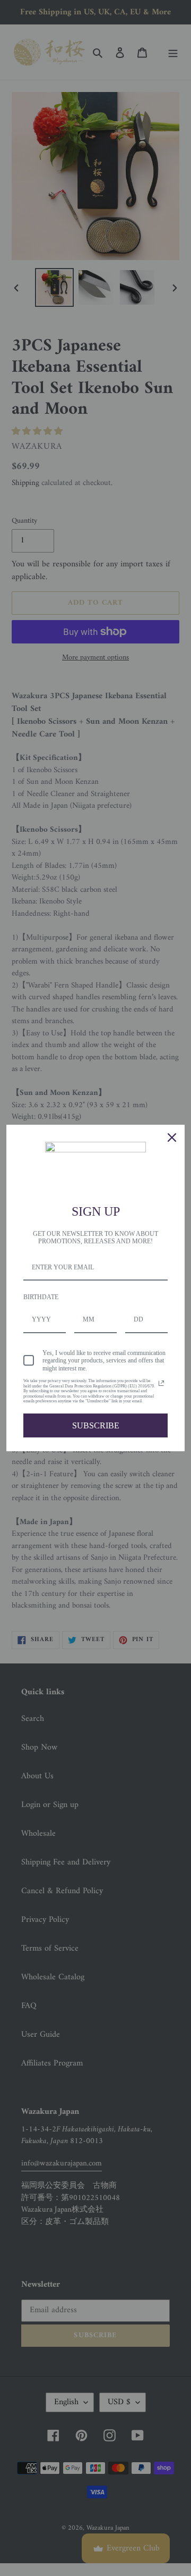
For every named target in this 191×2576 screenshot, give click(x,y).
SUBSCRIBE (96, 1425)
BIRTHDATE (41, 1297)
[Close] (172, 1138)
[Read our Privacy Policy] (161, 1383)
